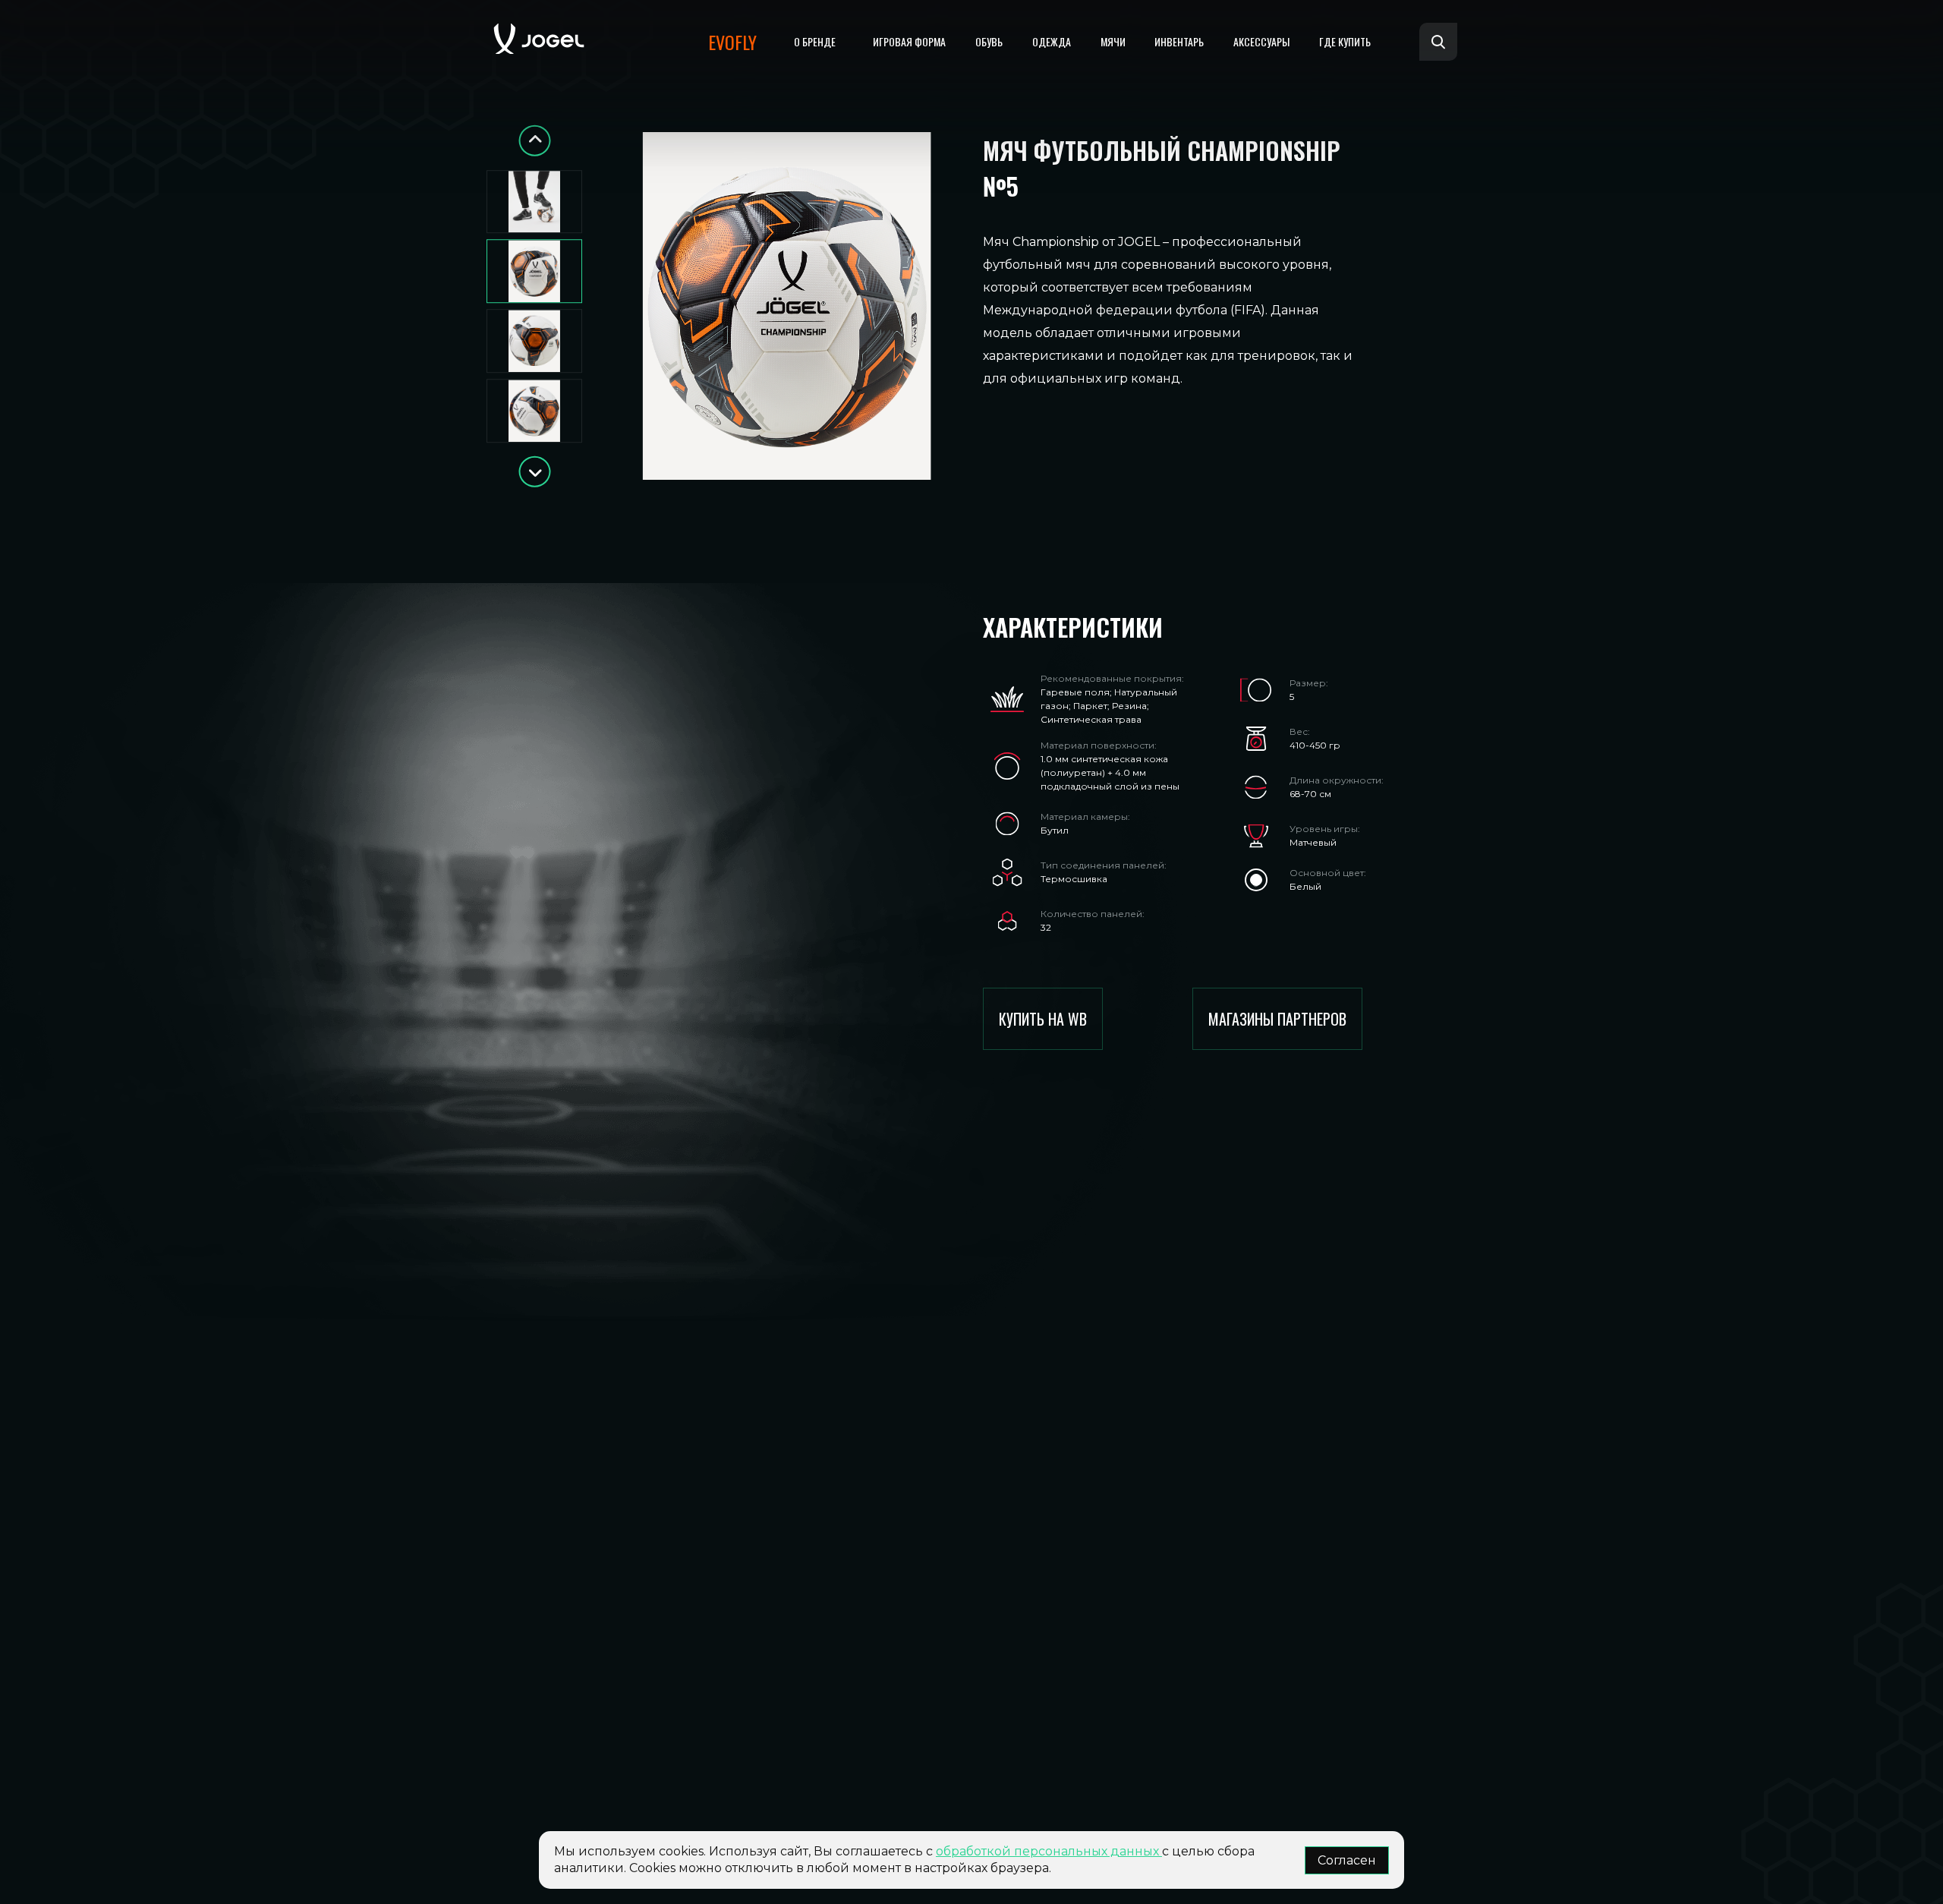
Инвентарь (1179, 41)
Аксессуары (1261, 41)
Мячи (1113, 41)
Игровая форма (909, 41)
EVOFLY (732, 42)
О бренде (815, 41)
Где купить (1345, 41)
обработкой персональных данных (1049, 1851)
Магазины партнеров (1277, 1019)
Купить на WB (1043, 1019)
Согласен (1347, 1860)
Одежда (1052, 41)
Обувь (989, 41)
